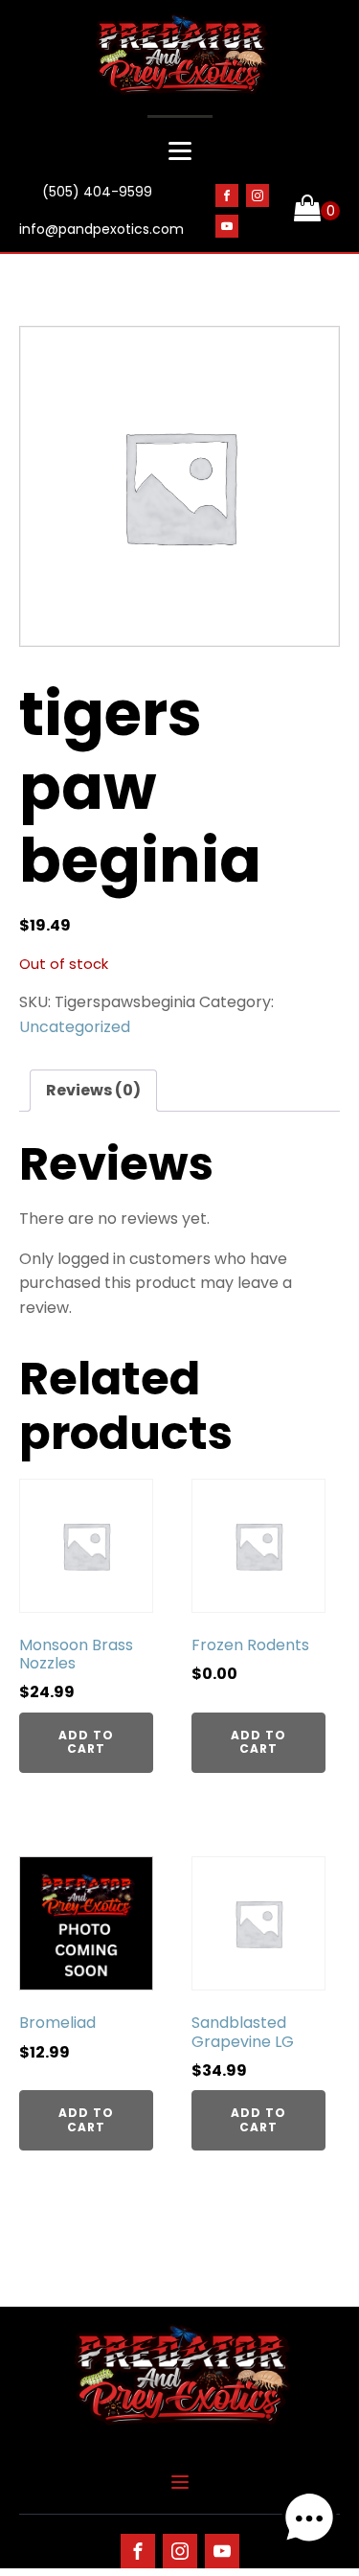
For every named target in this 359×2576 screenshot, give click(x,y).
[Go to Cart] (317, 212)
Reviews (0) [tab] (93, 1090)
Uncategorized (75, 1027)
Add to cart (86, 1742)
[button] (309, 2522)
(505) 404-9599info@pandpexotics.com (101, 211)
